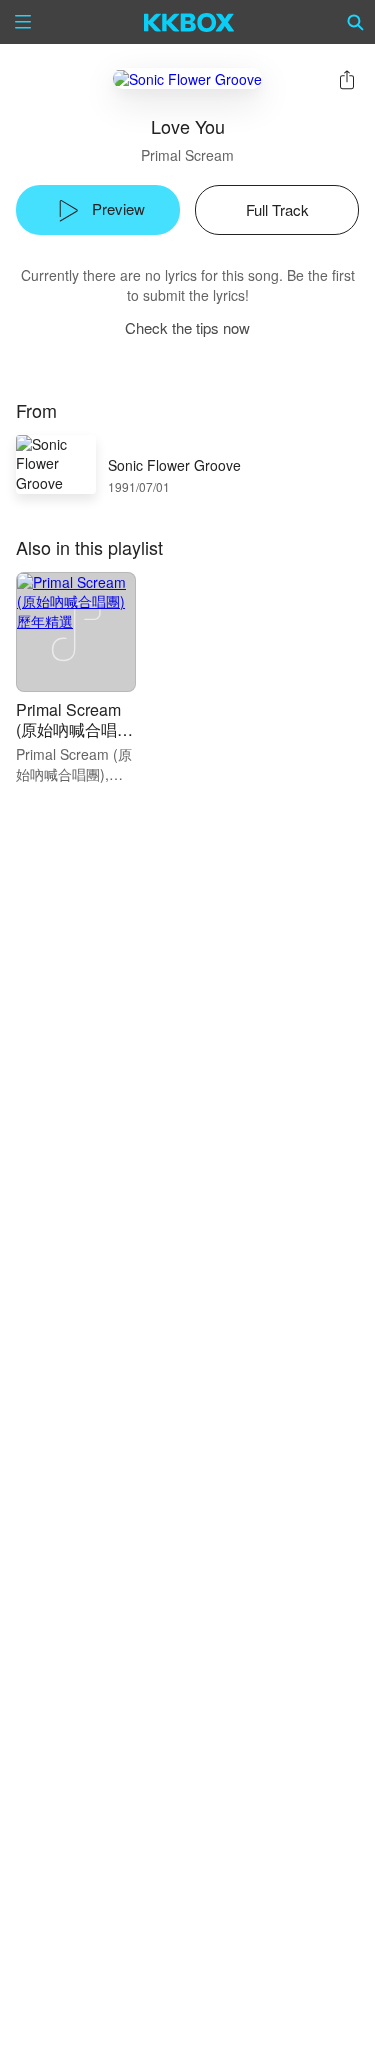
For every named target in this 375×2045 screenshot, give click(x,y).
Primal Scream (187, 155)
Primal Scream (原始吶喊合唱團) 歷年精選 (68, 729)
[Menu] (23, 22)
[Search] (356, 22)
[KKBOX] (189, 22)
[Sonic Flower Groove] (187, 78)
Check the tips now (187, 327)
